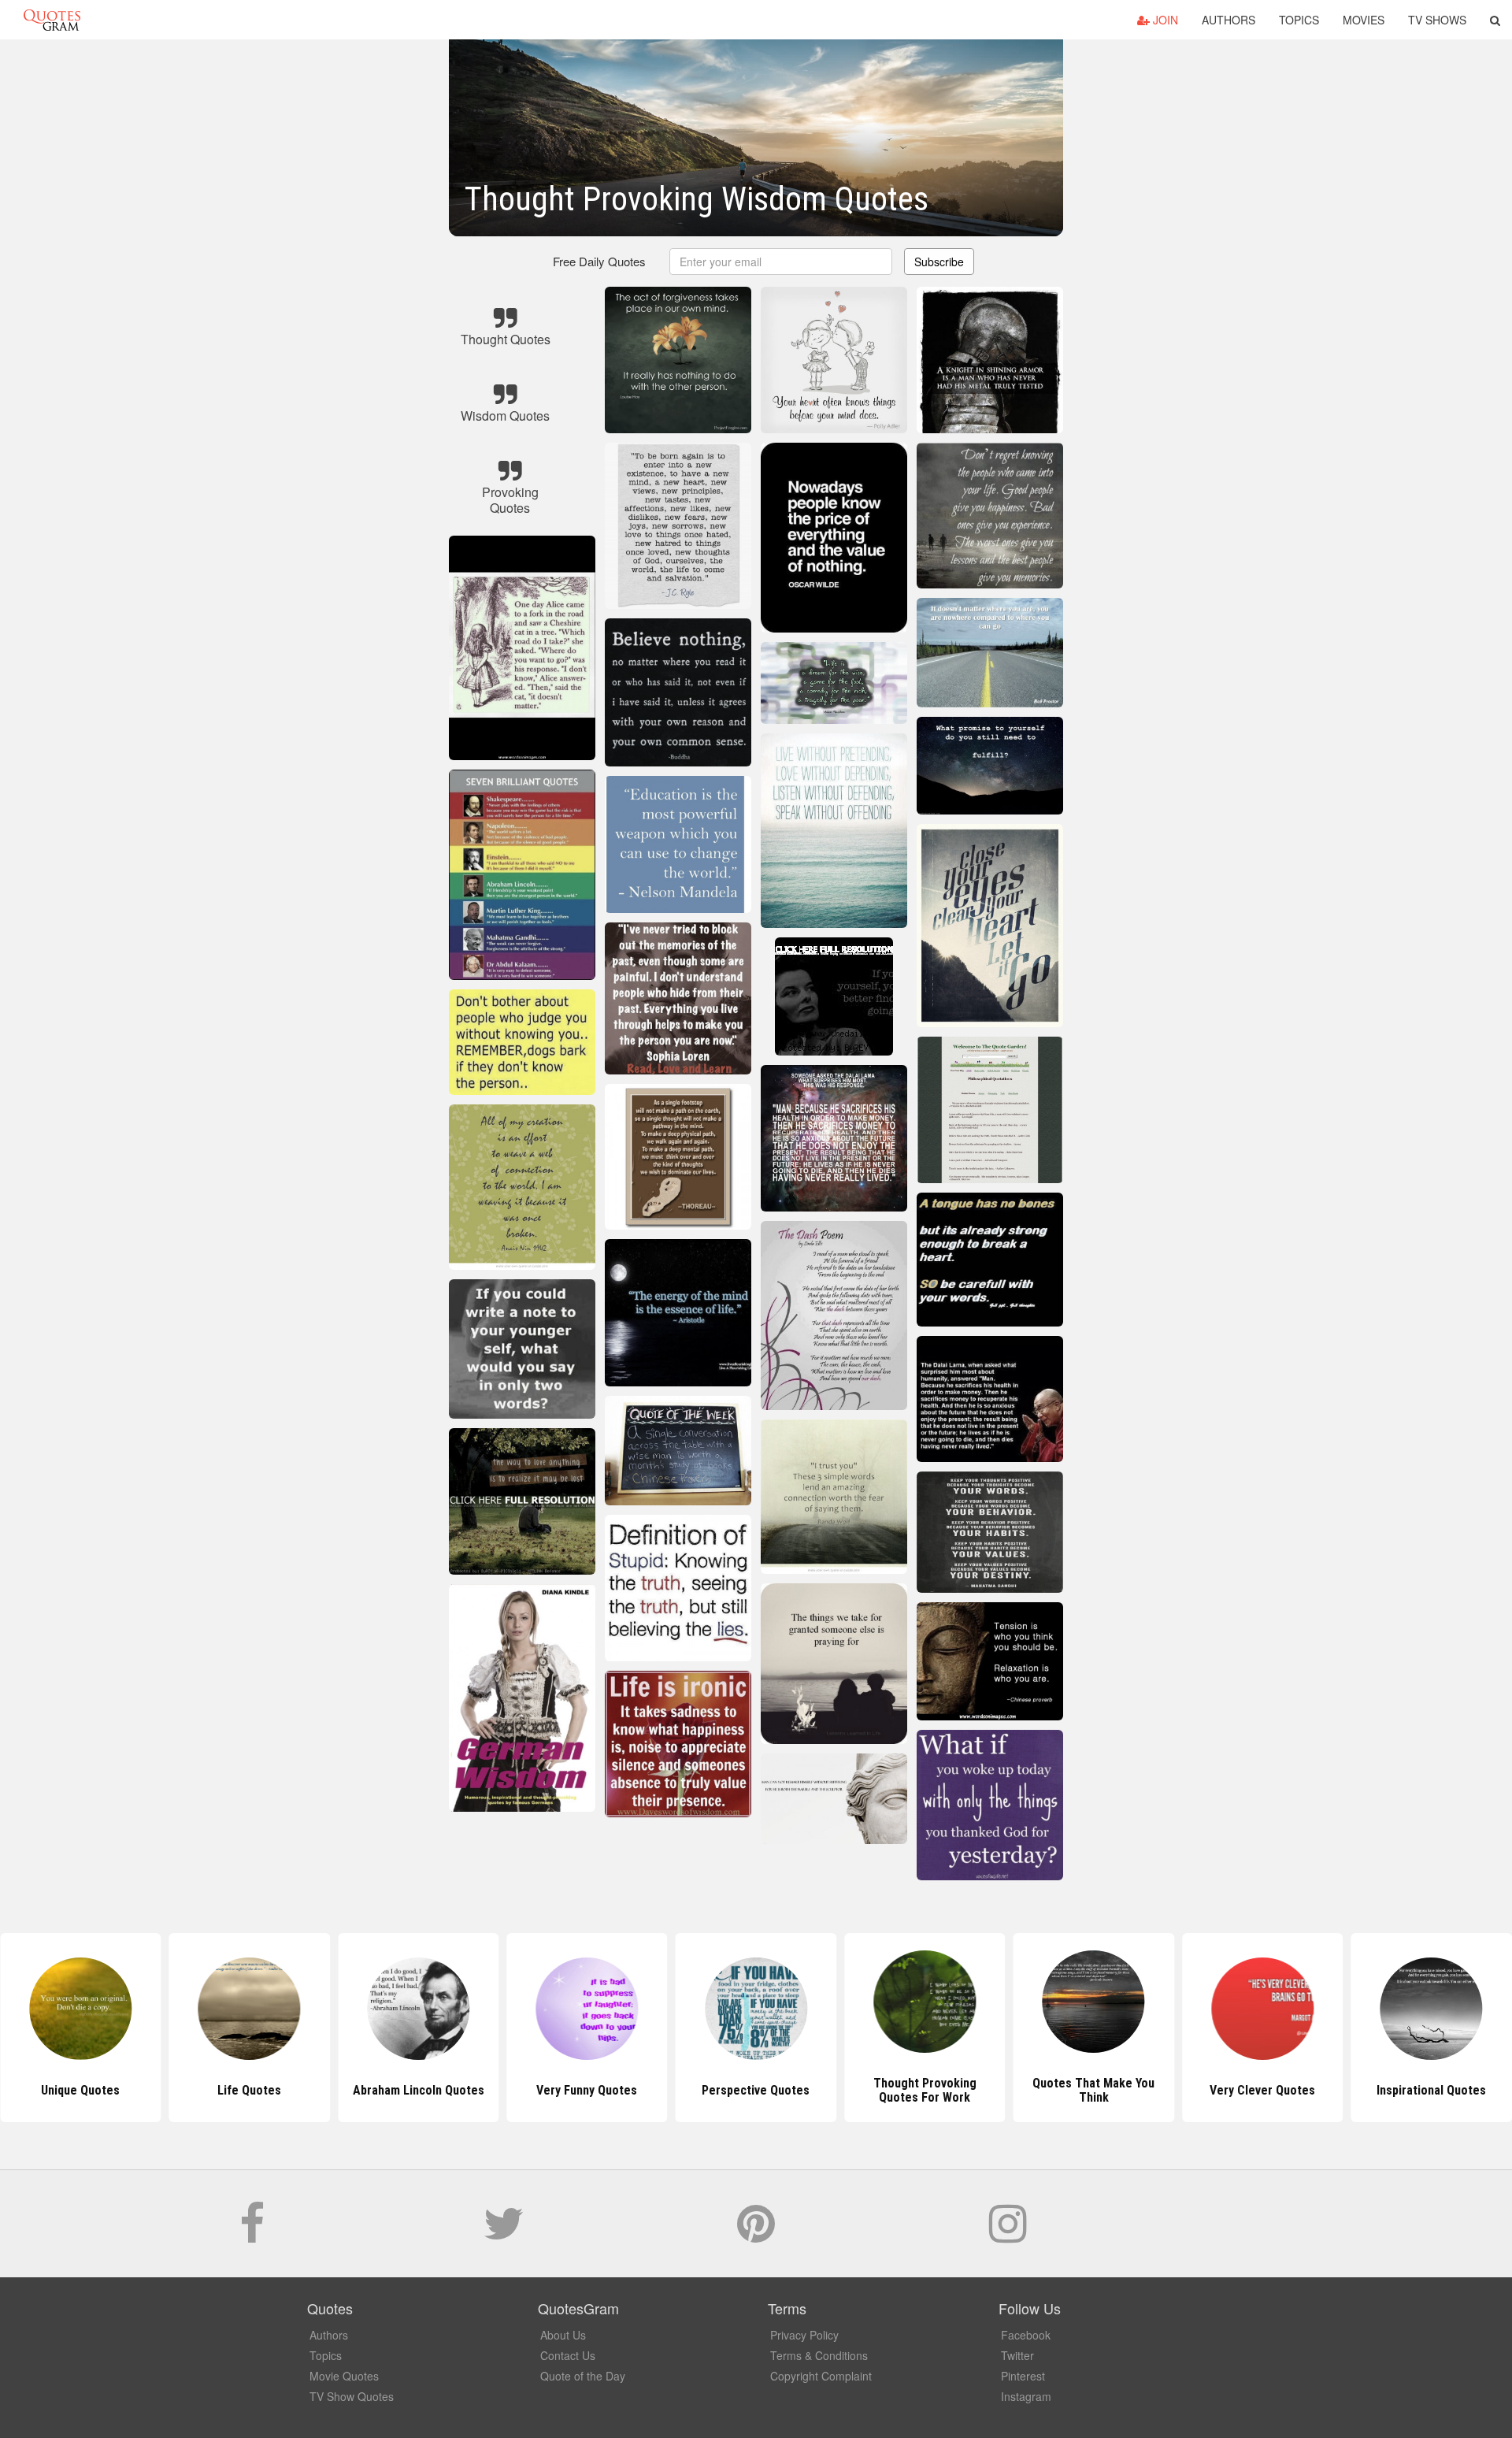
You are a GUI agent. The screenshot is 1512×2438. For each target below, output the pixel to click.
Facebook (1026, 2335)
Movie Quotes (344, 2376)
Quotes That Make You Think (925, 2090)
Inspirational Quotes (1263, 2090)
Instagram (1026, 2396)
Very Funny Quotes (418, 2090)
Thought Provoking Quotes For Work (756, 2090)
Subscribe (939, 262)
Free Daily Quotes (599, 261)
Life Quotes (81, 2090)
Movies (1364, 20)
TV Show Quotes (352, 2396)
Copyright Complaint (821, 2376)
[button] (1495, 20)
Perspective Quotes (587, 2090)
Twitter (1017, 2355)
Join (1164, 20)
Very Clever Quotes (1094, 2090)
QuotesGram (52, 20)
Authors (1228, 20)
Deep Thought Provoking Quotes (1432, 2090)
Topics (1299, 20)
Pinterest (1023, 2376)
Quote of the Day (583, 2376)
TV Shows (1437, 20)
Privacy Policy (804, 2335)
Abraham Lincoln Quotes (249, 2090)
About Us (563, 2335)
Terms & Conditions (819, 2355)
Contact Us (568, 2355)
